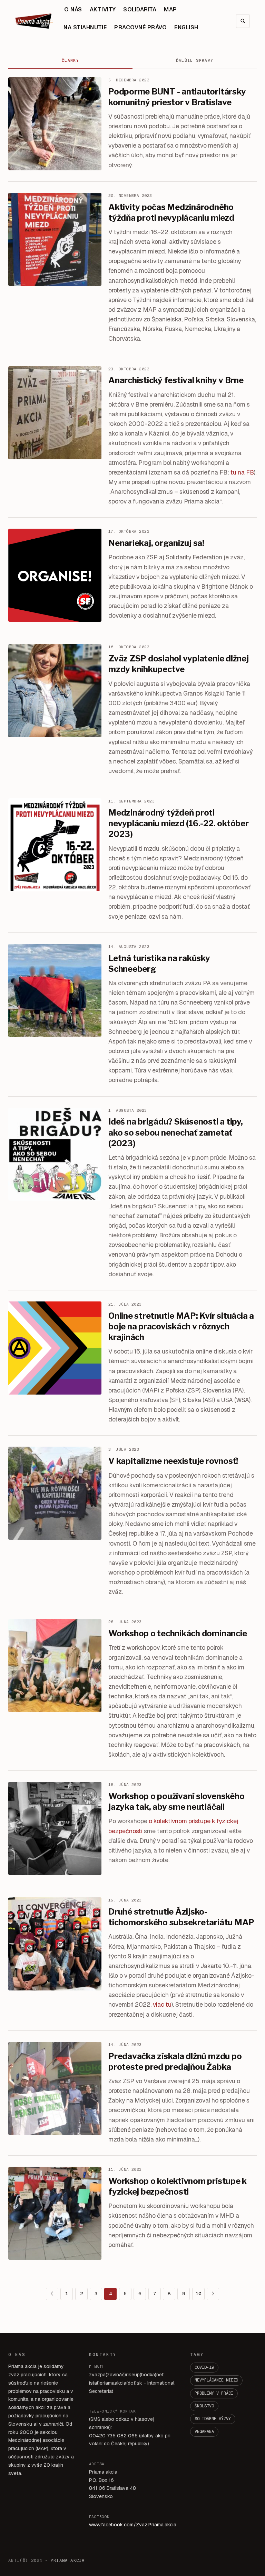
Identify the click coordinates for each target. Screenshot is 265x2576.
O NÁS (73, 9)
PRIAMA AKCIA (68, 2560)
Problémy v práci (214, 2393)
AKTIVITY (103, 9)
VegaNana (204, 2432)
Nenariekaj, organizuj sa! (156, 543)
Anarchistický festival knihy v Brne (176, 380)
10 (198, 2294)
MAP (170, 9)
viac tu (162, 2004)
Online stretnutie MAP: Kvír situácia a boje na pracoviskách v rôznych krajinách (181, 1326)
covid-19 (204, 2367)
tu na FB (242, 472)
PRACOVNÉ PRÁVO (140, 27)
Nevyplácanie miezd (216, 2380)
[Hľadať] (243, 21)
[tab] (70, 61)
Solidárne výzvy (213, 2419)
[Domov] (34, 21)
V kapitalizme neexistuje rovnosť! (173, 1461)
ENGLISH (186, 27)
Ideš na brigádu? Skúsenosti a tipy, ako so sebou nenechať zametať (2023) (176, 1132)
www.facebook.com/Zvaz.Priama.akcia (133, 2525)
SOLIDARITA (140, 9)
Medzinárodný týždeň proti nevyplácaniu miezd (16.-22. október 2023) (179, 823)
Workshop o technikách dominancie (178, 1633)
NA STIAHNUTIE (85, 27)
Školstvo (204, 2406)
